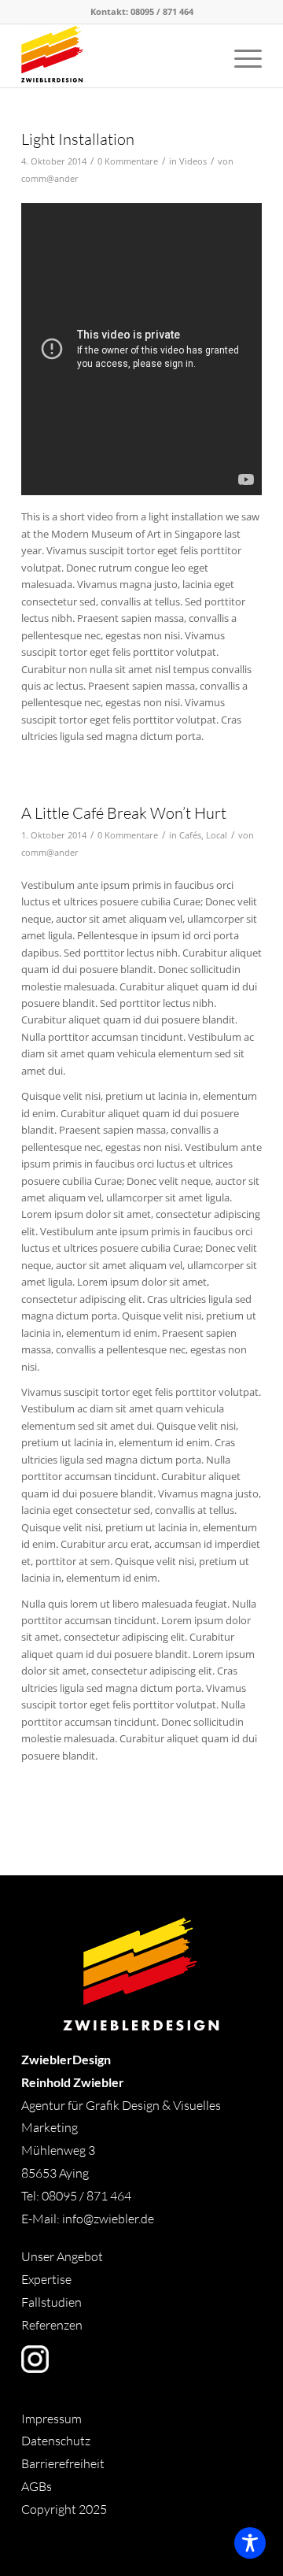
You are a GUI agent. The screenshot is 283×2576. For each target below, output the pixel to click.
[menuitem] (240, 56)
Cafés (190, 835)
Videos (193, 161)
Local (217, 835)
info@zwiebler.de (108, 2219)
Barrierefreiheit (63, 2463)
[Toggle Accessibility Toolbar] (250, 2543)
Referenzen (52, 2325)
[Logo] (118, 56)
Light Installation (78, 139)
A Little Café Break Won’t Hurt (124, 813)
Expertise (46, 2279)
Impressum (51, 2419)
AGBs (38, 2486)
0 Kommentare (128, 161)
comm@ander (50, 179)
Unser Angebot (62, 2256)
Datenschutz (56, 2441)
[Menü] (240, 56)
